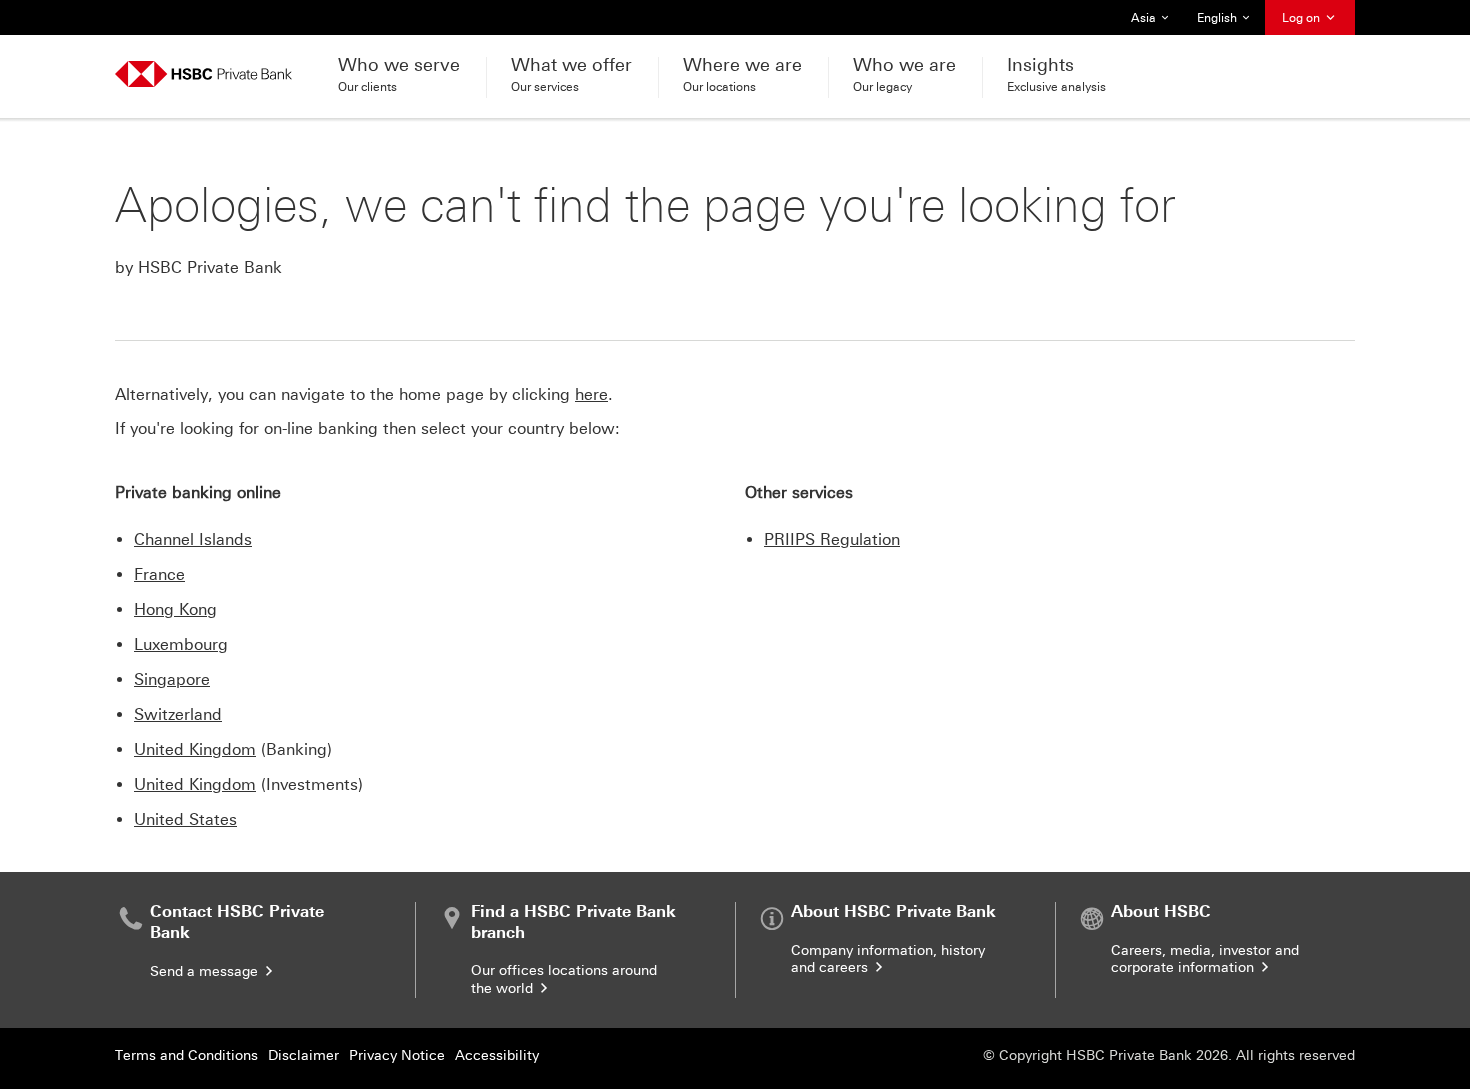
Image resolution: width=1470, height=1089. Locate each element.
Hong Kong (175, 609)
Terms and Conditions (186, 1055)
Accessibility (497, 1055)
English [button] (1225, 23)
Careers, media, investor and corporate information (1205, 959)
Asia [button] (1155, 23)
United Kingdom (195, 749)
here (591, 394)
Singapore (172, 679)
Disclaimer (303, 1055)
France (159, 574)
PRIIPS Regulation (832, 539)
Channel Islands (193, 539)
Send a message (206, 971)
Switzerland (178, 714)
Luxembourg (181, 644)
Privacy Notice (397, 1055)
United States (185, 819)
